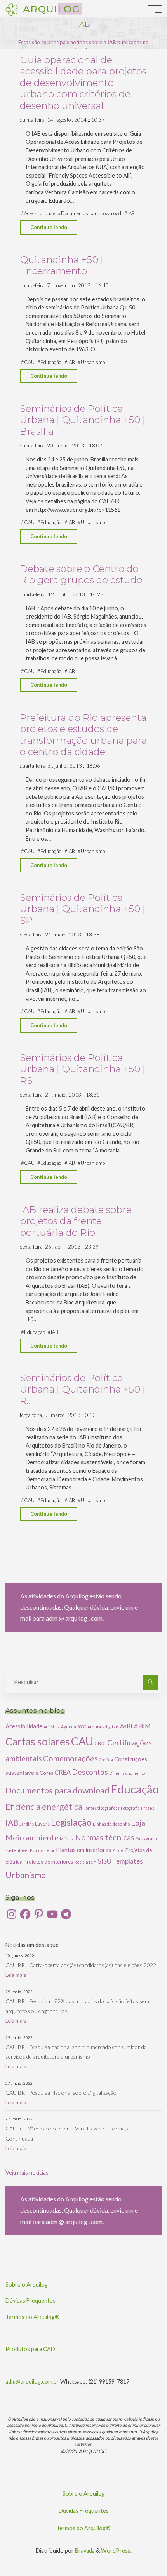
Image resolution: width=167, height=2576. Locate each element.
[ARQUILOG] (12, 9)
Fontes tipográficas (102, 1808)
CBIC (100, 1743)
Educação (51, 362)
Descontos (90, 1772)
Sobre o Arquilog (27, 2285)
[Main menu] (155, 9)
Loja (138, 1823)
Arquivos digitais (103, 1727)
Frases (148, 1808)
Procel (118, 1850)
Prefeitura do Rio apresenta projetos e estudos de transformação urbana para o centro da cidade (83, 734)
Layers (42, 1824)
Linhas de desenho (111, 1824)
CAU (29, 362)
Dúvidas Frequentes (30, 2300)
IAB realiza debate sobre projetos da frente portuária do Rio (76, 1221)
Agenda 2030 (74, 1727)
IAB (131, 213)
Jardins (27, 1824)
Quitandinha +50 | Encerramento (62, 265)
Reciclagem (85, 1862)
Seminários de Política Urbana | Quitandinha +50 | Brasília (83, 420)
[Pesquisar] (150, 1682)
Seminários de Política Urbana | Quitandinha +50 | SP (83, 909)
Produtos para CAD (30, 2349)
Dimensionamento (127, 1773)
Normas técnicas (105, 1837)
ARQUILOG (51, 9)
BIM (145, 1726)
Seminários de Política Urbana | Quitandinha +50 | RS (83, 1069)
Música (67, 1839)
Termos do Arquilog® (33, 2317)
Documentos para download (91, 213)
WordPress (116, 2551)
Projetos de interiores (48, 1862)
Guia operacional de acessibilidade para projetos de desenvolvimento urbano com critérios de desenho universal (83, 83)
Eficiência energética (44, 1807)
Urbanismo (93, 362)
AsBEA (129, 1726)
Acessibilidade (40, 213)
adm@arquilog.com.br (32, 2382)
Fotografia (130, 1808)
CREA (63, 1772)
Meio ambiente (32, 1837)
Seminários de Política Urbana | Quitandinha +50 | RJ (83, 1389)
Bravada (84, 2551)
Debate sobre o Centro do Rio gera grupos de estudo (81, 574)
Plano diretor (42, 1850)
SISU (105, 1861)
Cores (46, 1773)
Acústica (52, 1727)
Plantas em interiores (83, 1850)
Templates (128, 1861)
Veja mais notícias (27, 2173)
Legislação (71, 1822)
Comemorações (70, 1758)
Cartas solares (38, 1742)
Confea (106, 1760)
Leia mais (16, 1975)
